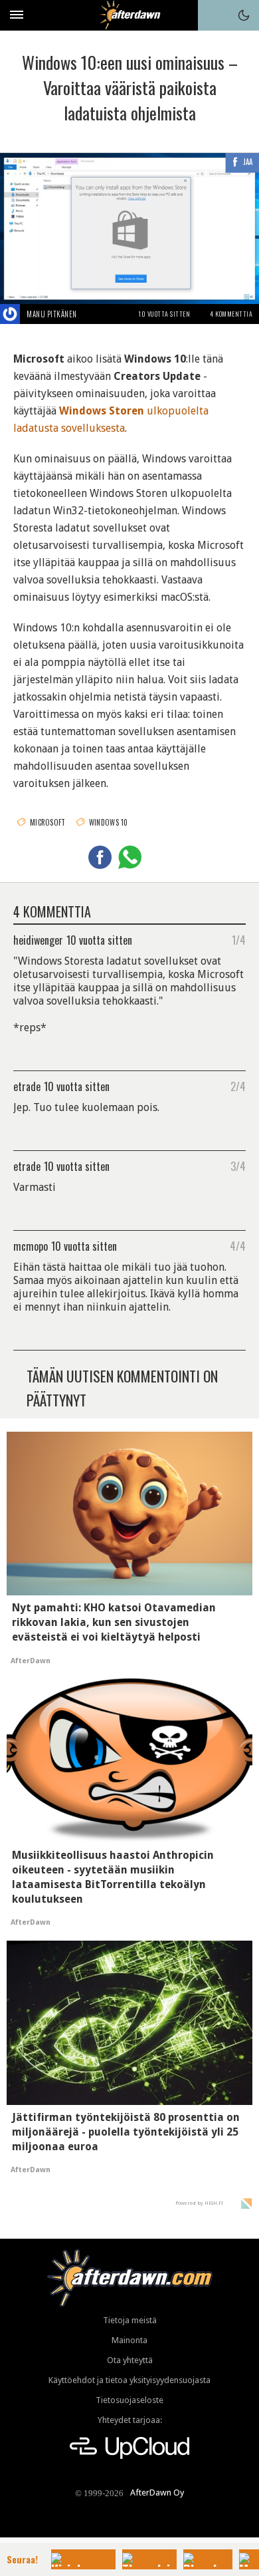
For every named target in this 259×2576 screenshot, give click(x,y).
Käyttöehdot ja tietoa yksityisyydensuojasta (129, 2380)
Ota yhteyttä (130, 2360)
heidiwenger (38, 939)
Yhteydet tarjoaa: (130, 2420)
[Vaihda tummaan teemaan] (244, 15)
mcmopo (31, 1245)
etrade (27, 1086)
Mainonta (129, 2340)
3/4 (238, 1166)
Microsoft (48, 822)
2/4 (238, 1086)
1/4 (239, 939)
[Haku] (213, 15)
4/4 (238, 1245)
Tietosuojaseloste (129, 2400)
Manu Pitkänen (52, 314)
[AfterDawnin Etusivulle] (130, 15)
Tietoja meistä (130, 2320)
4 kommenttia (231, 314)
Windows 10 (109, 822)
